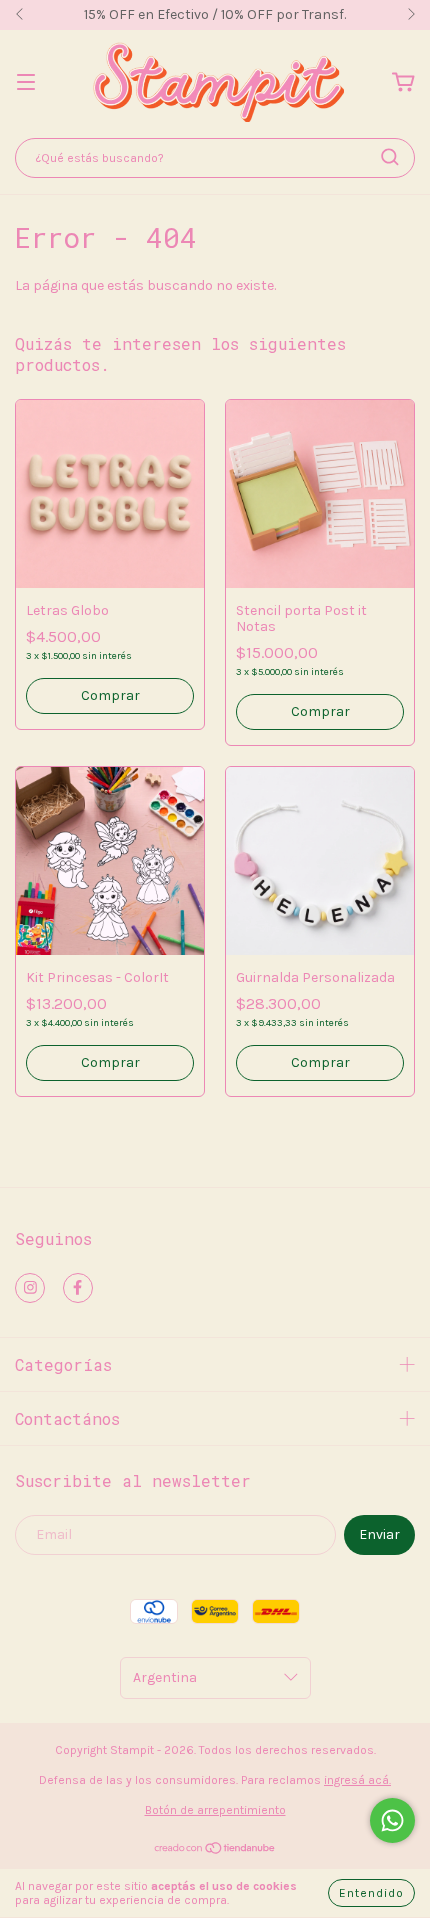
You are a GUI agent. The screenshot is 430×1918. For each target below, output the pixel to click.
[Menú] (26, 83)
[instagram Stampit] (30, 1288)
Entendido (371, 1893)
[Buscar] (390, 157)
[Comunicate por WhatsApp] (392, 1820)
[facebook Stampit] (78, 1288)
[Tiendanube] (215, 1851)
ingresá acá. (357, 1780)
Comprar (110, 695)
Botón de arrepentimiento (215, 1810)
